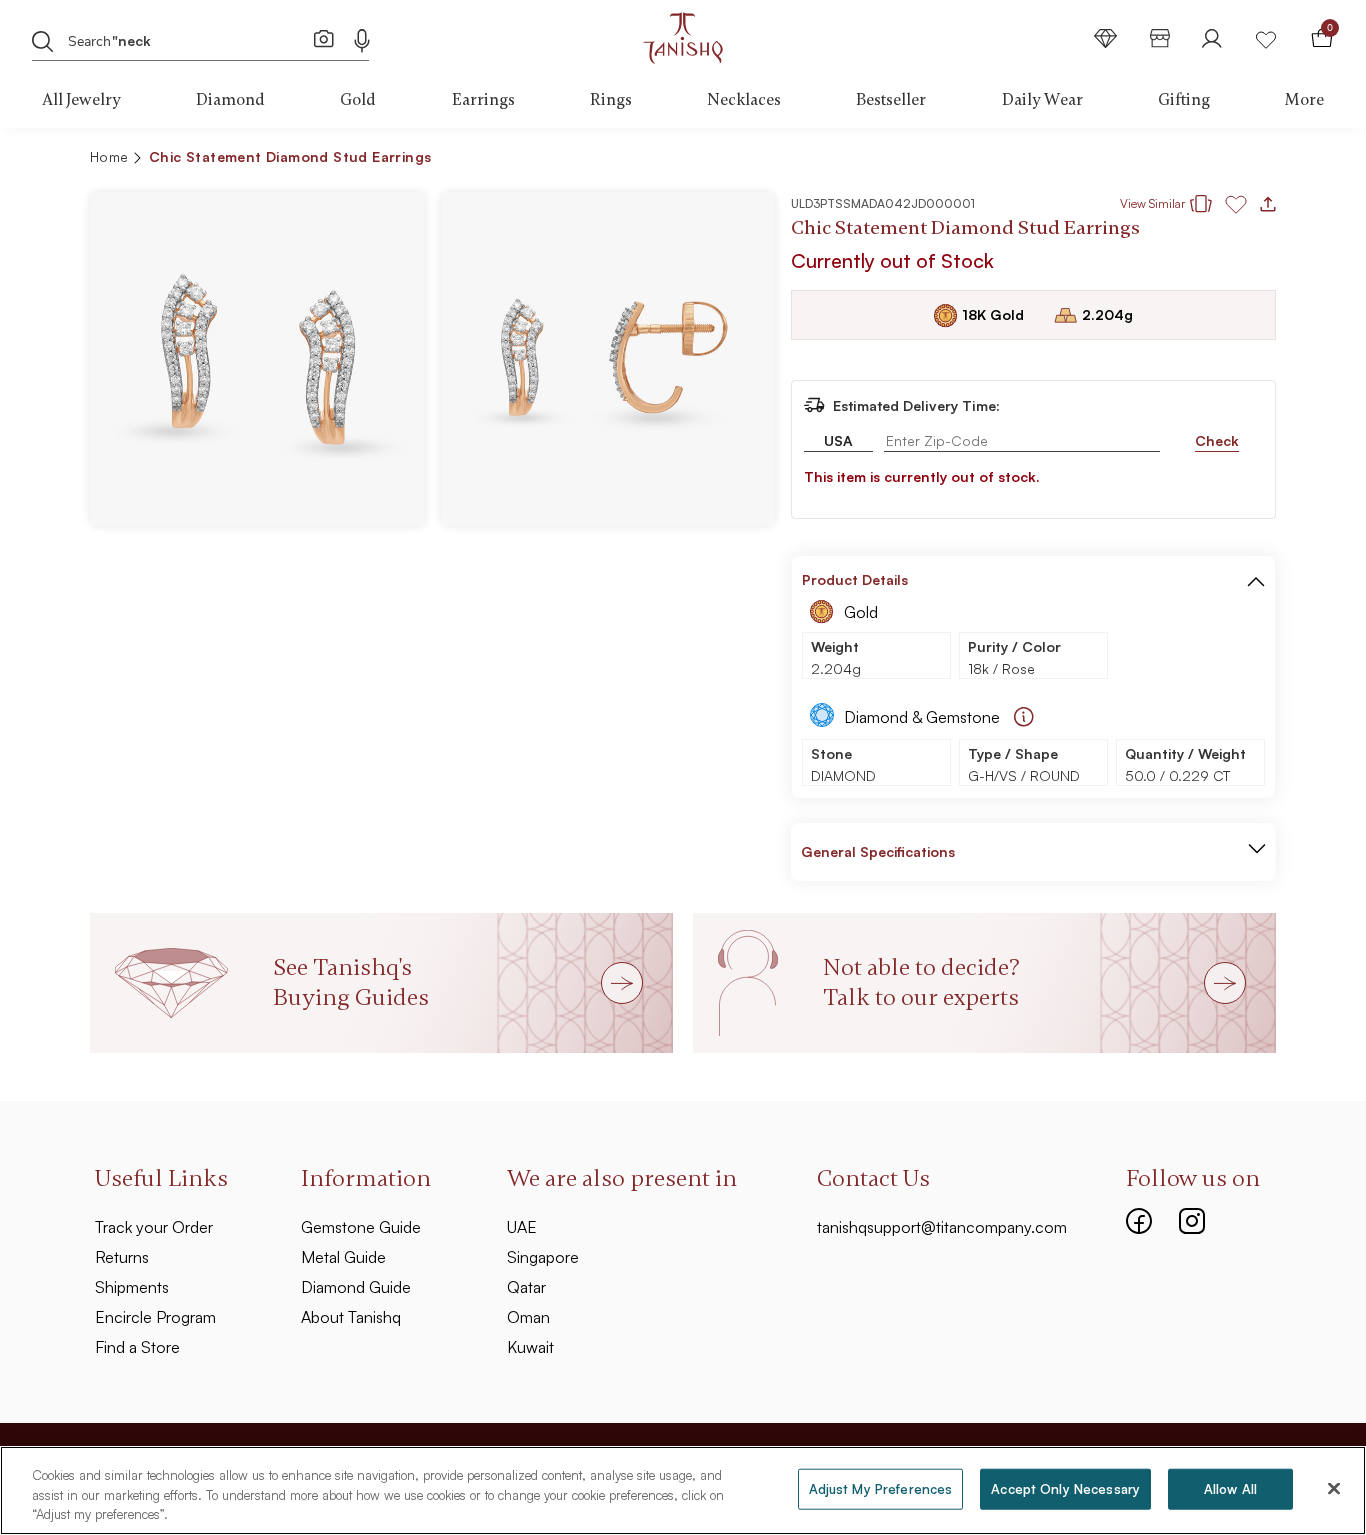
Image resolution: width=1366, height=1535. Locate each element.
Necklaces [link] (744, 100)
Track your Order (154, 1227)
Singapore (543, 1257)
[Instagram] (1192, 1219)
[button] (1217, 160)
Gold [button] (358, 100)
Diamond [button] (230, 100)
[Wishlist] (1266, 38)
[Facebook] (1139, 1219)
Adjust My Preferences (881, 1488)
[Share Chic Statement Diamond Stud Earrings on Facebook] (1119, 160)
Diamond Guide (356, 1287)
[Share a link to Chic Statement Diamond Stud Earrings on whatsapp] (1253, 161)
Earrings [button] (483, 100)
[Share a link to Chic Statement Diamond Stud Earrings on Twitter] (1183, 160)
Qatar (526, 1287)
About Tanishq (351, 1317)
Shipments (132, 1287)
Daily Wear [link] (1042, 100)
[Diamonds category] (1106, 38)
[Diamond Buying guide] (1024, 717)
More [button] (1304, 100)
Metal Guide (343, 1257)
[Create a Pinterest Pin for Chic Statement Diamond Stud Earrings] (1151, 160)
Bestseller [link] (891, 100)
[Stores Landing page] (1160, 38)
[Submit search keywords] (43, 41)
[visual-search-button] (324, 38)
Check (1217, 440)
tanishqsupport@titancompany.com (942, 1227)
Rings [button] (611, 100)
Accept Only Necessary (1065, 1488)
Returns (122, 1257)
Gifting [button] (1184, 100)
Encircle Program (155, 1317)
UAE (522, 1227)
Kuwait (530, 1347)
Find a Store (137, 1347)
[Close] (1334, 1488)
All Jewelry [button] (81, 100)
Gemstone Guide (361, 1227)
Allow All (1230, 1488)
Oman (528, 1317)
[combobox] (188, 39)
